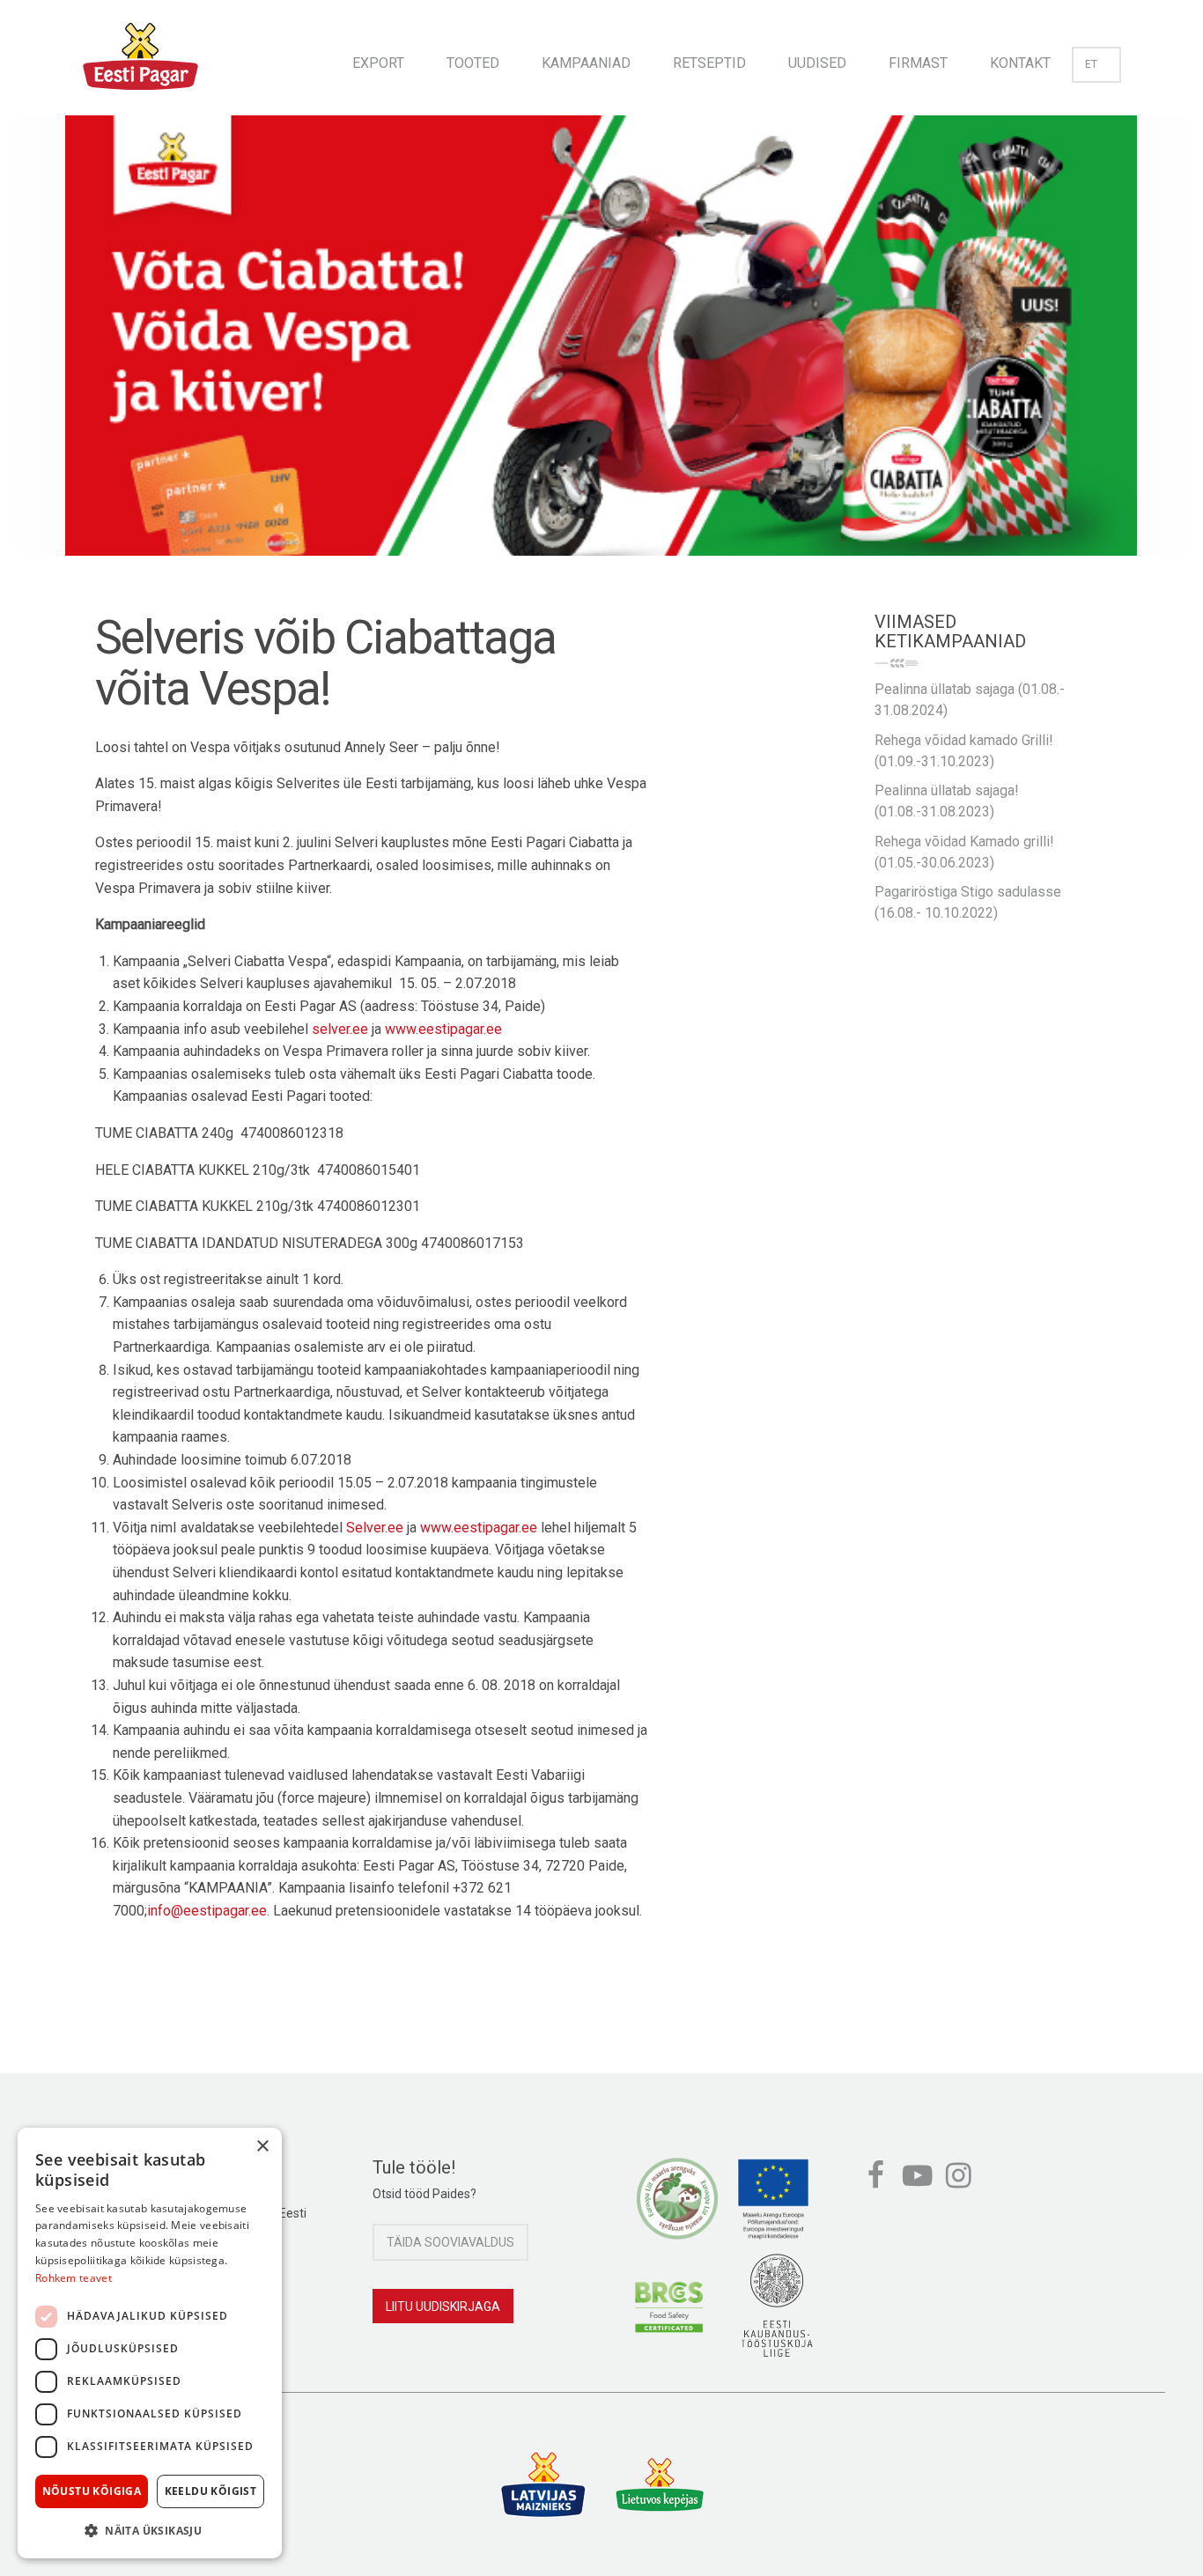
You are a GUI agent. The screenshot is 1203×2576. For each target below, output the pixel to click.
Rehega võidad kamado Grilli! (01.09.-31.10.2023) (964, 751)
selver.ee (340, 1029)
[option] (601, 353)
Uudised (817, 63)
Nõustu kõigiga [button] (92, 2491)
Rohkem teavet (74, 2278)
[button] (150, 2530)
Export (378, 63)
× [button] (262, 2147)
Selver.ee (375, 1528)
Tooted (473, 63)
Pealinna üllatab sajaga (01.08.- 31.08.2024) (970, 700)
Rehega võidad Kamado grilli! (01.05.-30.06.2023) (964, 852)
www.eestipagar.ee (443, 1029)
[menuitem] (378, 58)
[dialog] (150, 2343)
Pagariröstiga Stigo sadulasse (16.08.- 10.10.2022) (968, 902)
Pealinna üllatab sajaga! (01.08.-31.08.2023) (947, 801)
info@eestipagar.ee (207, 1911)
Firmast (918, 63)
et (1091, 64)
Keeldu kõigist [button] (211, 2491)
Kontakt (1020, 63)
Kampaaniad (586, 63)
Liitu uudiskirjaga (443, 2307)
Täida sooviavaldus (450, 2242)
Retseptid (709, 63)
